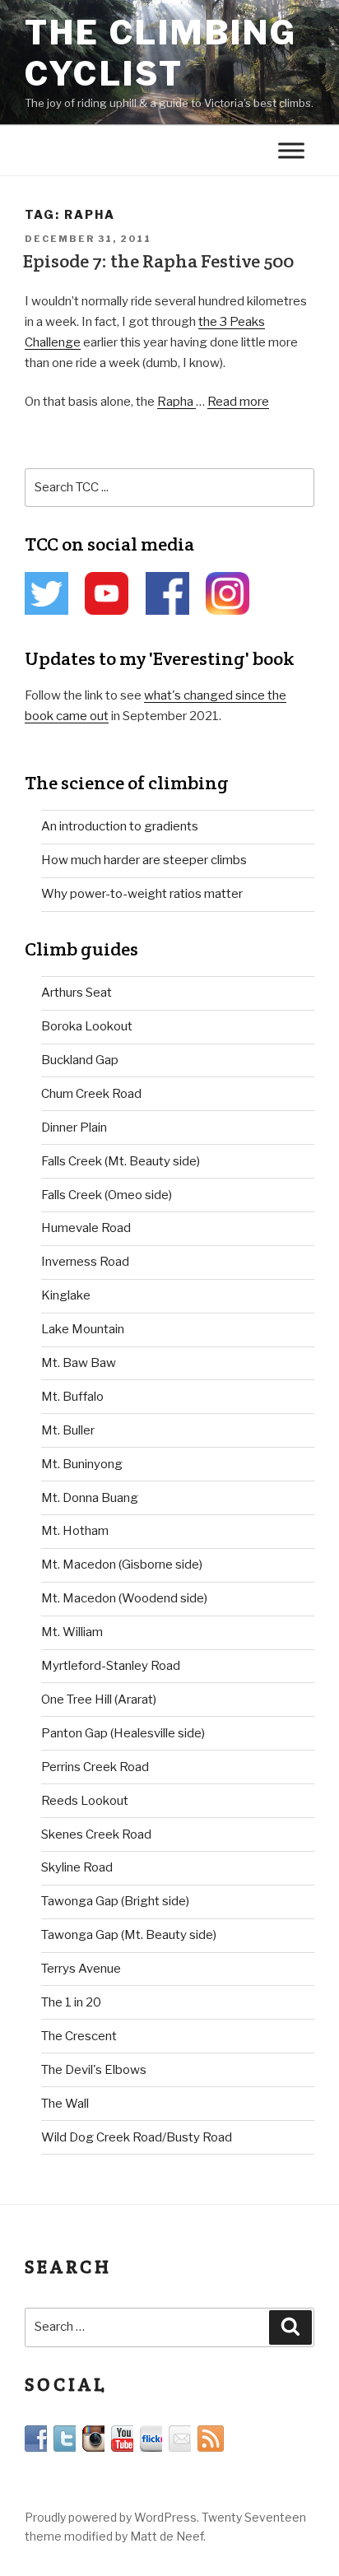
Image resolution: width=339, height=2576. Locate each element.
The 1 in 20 (71, 2002)
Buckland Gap (80, 1060)
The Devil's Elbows (94, 2070)
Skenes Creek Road (96, 1834)
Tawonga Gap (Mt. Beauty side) (129, 1935)
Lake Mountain (83, 1329)
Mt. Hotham (75, 1531)
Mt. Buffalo (72, 1397)
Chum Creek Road (91, 1094)
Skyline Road (77, 1867)
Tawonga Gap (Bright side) (115, 1901)
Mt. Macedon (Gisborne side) (122, 1565)
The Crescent (79, 2036)
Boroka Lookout (87, 1026)
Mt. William (72, 1632)
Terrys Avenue (81, 1969)
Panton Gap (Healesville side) (123, 1733)
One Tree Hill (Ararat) (99, 1700)
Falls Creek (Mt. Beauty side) (121, 1161)
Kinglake (66, 1295)
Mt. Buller (68, 1430)
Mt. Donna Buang (90, 1498)
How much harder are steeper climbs (144, 860)
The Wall (65, 2104)
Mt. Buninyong (82, 1464)
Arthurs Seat (77, 993)
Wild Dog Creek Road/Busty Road (137, 2137)
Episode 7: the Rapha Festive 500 (158, 261)
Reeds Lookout (85, 1801)
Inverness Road (85, 1262)
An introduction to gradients (120, 826)
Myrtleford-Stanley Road (111, 1666)
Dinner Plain (74, 1128)
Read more (238, 402)
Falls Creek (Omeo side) (107, 1195)
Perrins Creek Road (95, 1767)
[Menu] (291, 150)
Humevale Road (86, 1228)
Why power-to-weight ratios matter (142, 894)
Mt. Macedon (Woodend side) (124, 1598)
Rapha (176, 402)
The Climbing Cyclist (161, 53)
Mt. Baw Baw (79, 1363)
